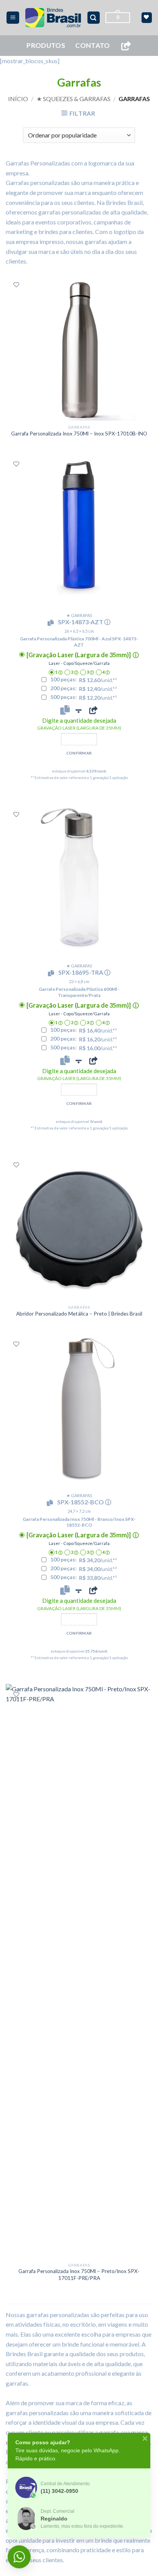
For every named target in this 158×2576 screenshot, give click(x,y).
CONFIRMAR (79, 753)
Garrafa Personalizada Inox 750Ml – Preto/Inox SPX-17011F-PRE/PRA (79, 2275)
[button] (13, 18)
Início (18, 99)
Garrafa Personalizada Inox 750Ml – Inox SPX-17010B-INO (79, 434)
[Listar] (16, 285)
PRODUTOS (46, 45)
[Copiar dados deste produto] (65, 710)
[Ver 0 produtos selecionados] (147, 17)
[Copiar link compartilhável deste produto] (93, 710)
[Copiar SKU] (52, 623)
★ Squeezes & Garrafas (73, 99)
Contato (92, 45)
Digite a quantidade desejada (79, 724)
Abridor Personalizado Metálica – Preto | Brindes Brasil (79, 1314)
